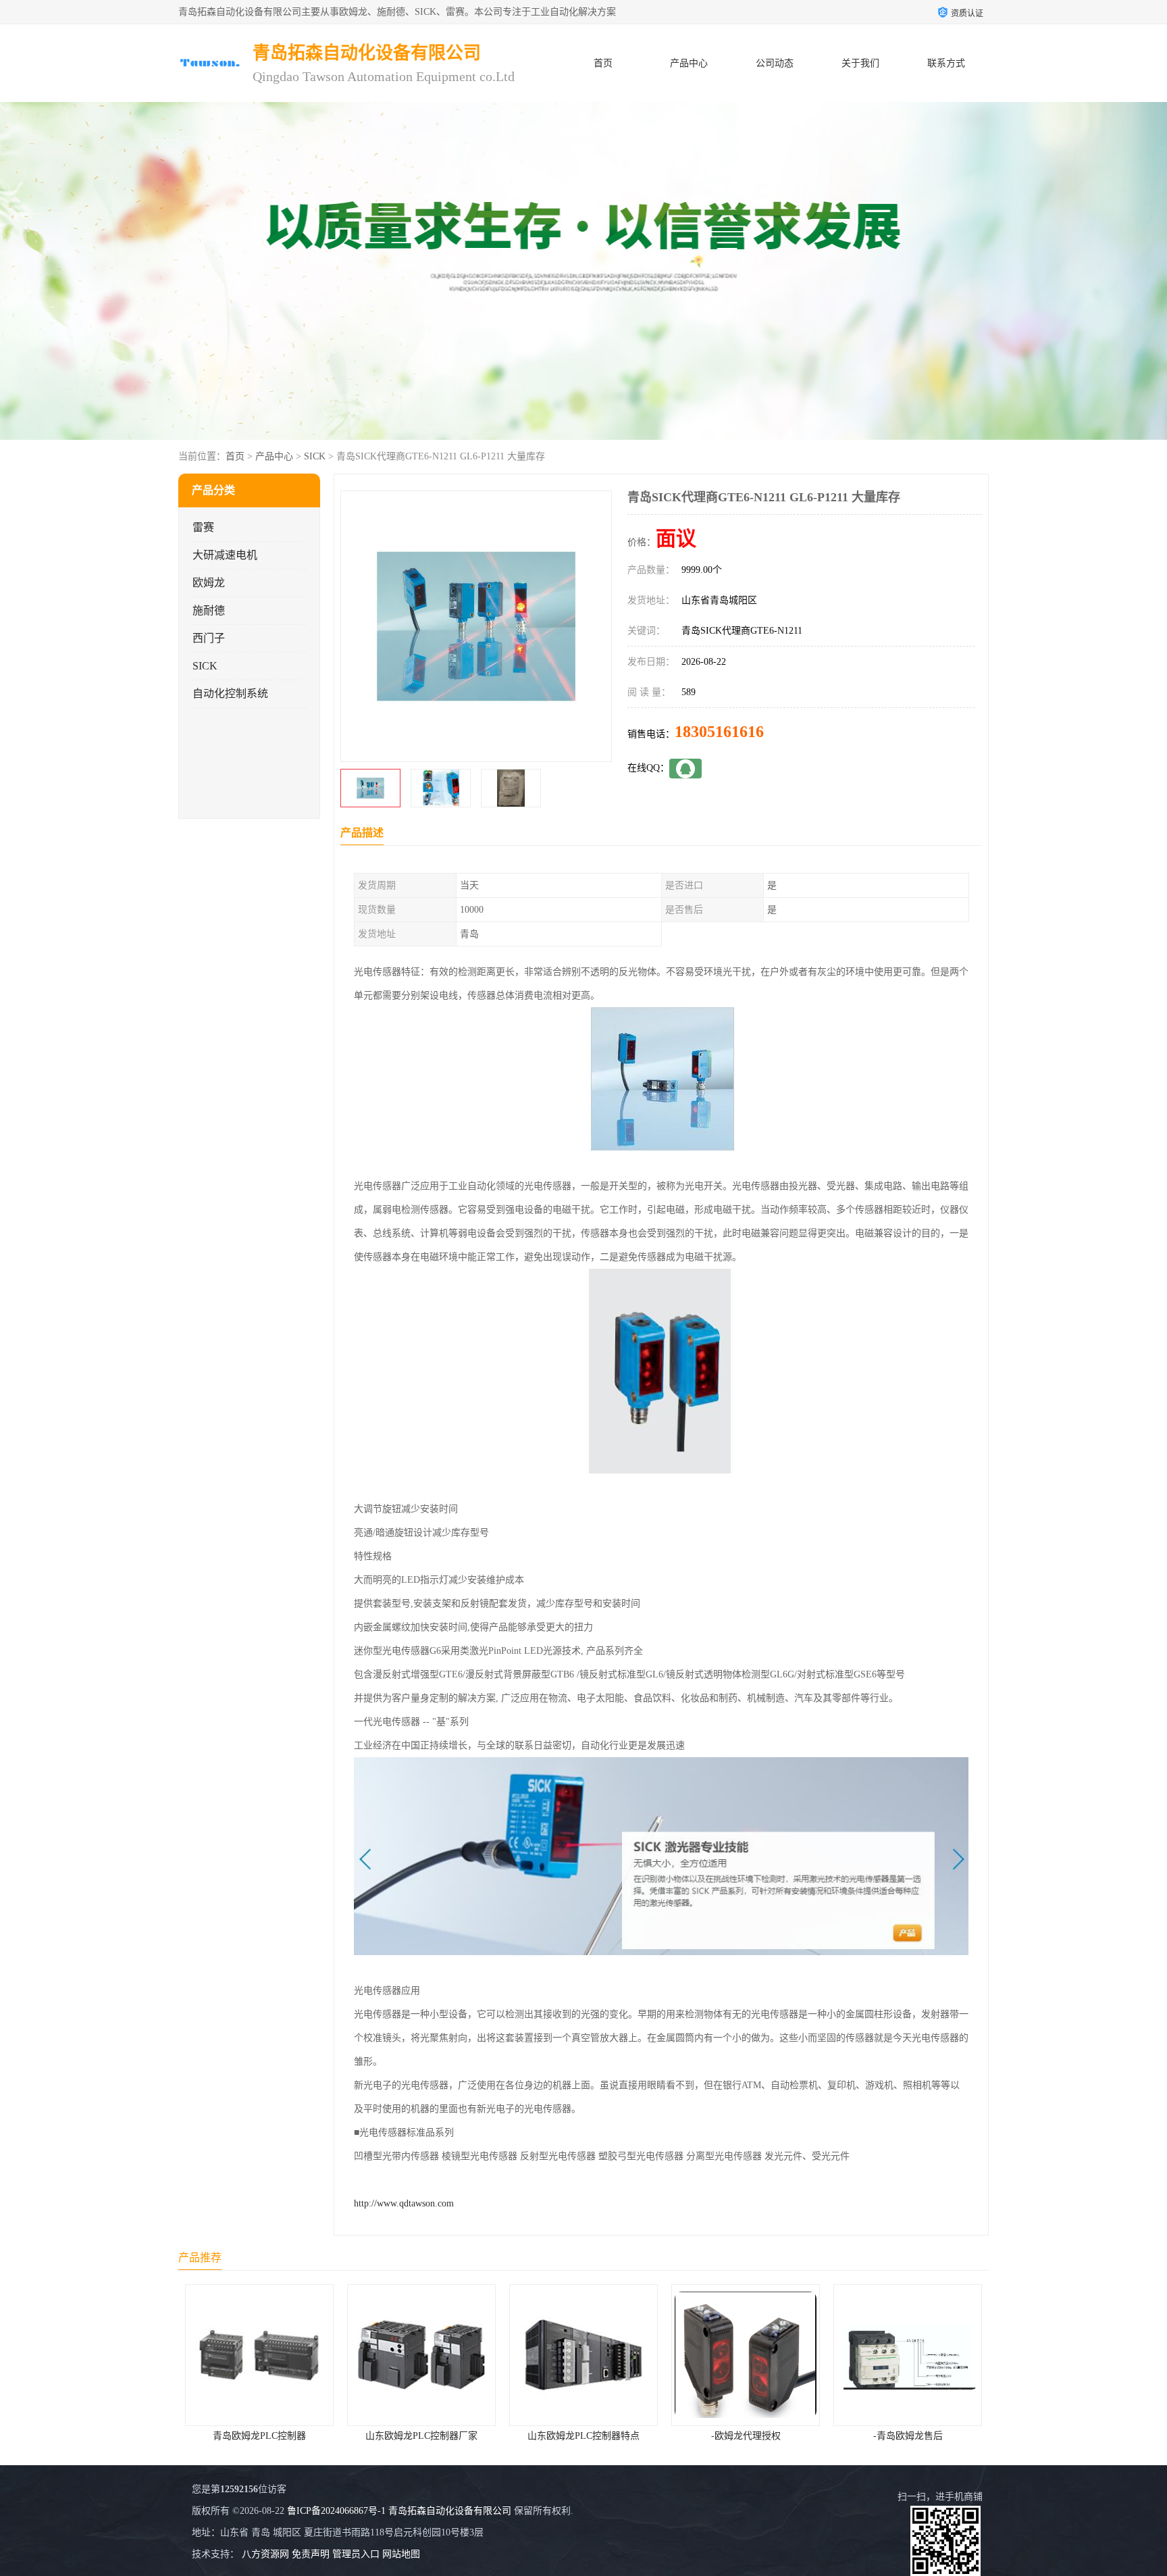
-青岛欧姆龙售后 (746, 2436)
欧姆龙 (209, 583)
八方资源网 (265, 2554)
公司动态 (775, 63)
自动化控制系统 (230, 693)
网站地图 (401, 2554)
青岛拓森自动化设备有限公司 (450, 2511)
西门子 (209, 638)
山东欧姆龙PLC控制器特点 (421, 2436)
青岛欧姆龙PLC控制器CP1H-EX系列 (909, 2436)
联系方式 (946, 63)
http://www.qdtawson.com (404, 2203)
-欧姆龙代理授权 (584, 2436)
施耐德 (209, 610)
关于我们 (860, 63)
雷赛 (203, 527)
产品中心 (689, 63)
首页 (603, 63)
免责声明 (311, 2554)
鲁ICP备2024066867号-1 (336, 2511)
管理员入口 (356, 2554)
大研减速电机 (225, 555)
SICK (315, 456)
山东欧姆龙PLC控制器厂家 (259, 2436)
